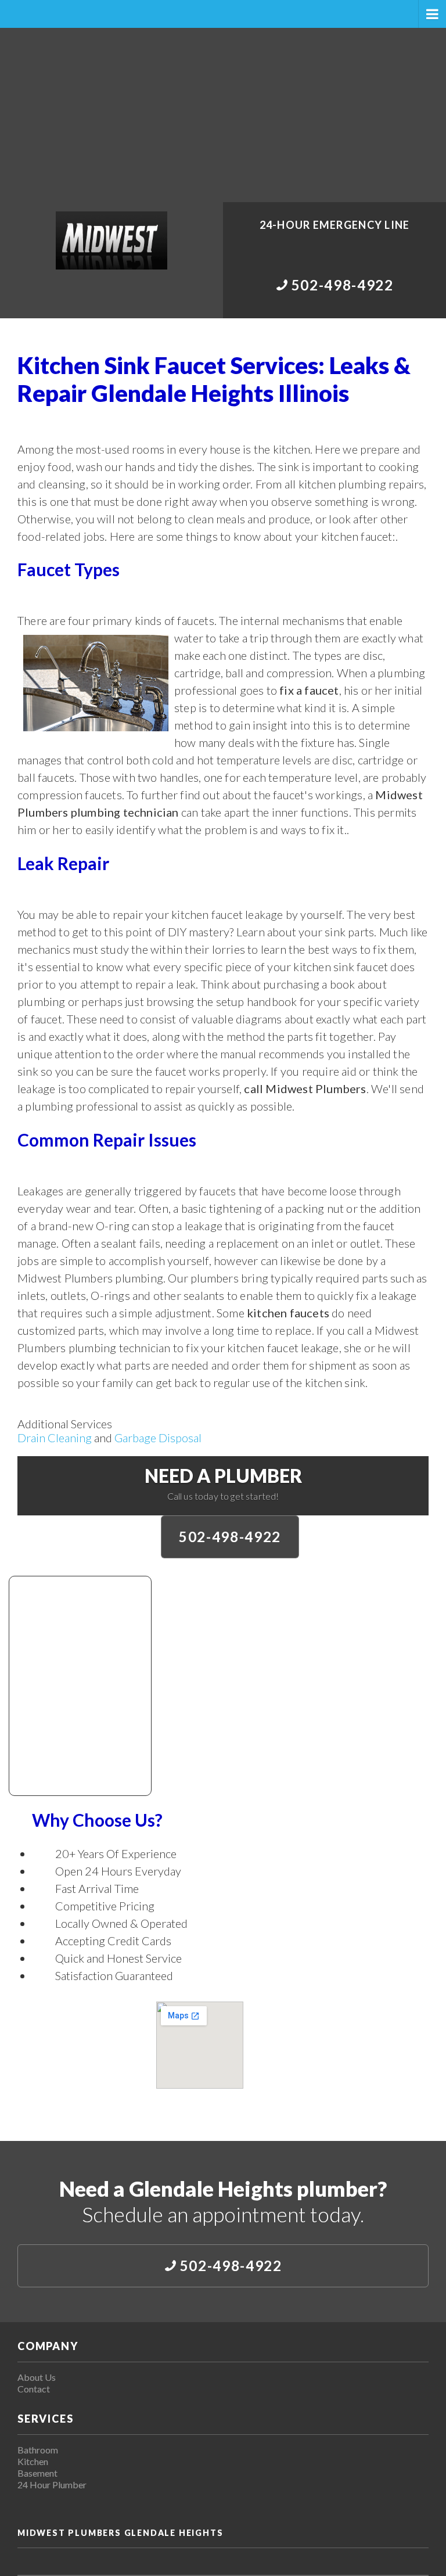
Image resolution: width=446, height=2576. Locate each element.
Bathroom (38, 2450)
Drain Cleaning (55, 1438)
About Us (37, 2377)
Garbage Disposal (158, 1438)
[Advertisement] (223, 115)
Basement (37, 2473)
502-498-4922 (230, 1537)
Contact (34, 2389)
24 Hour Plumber (52, 2485)
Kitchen (33, 2461)
